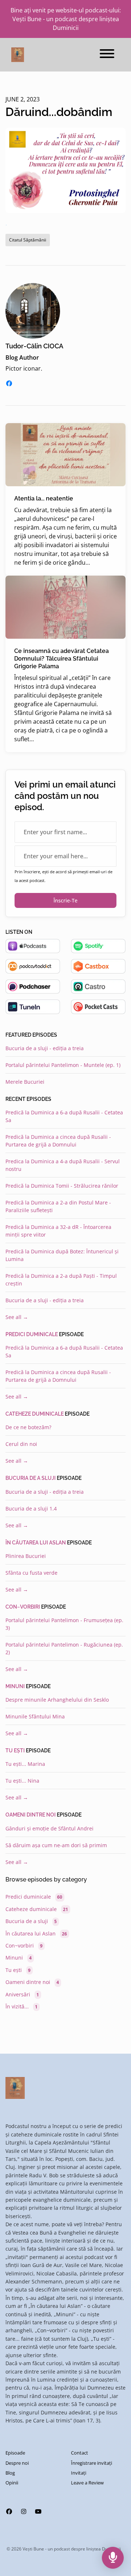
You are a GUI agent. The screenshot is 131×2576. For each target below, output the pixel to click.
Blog (10, 2473)
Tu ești (15, 1751)
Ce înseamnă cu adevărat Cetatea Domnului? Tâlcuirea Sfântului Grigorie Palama (61, 659)
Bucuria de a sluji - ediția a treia (45, 1048)
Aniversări (22, 1994)
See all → (17, 1317)
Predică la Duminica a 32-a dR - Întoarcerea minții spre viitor (58, 1231)
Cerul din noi (21, 1444)
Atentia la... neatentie (44, 498)
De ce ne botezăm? (28, 1427)
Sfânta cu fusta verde (31, 1573)
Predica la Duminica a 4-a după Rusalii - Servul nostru (63, 1165)
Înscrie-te (65, 900)
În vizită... (21, 2006)
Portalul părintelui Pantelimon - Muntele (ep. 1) (63, 1065)
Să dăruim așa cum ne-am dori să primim (56, 1845)
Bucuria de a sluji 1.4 (31, 1509)
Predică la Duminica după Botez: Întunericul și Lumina (62, 1255)
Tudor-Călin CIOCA (34, 346)
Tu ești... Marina (25, 1764)
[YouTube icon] (38, 2511)
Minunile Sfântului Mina (35, 1716)
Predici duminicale (32, 1334)
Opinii (12, 2483)
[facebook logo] (9, 383)
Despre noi (17, 2463)
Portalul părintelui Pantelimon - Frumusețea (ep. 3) (64, 1624)
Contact (80, 2453)
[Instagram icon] (24, 2511)
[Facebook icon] (9, 2511)
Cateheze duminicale (35, 1414)
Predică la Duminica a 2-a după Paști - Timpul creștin (61, 1280)
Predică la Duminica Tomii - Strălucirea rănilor (62, 1186)
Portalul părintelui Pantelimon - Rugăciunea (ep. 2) (64, 1648)
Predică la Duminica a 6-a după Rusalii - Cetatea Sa (64, 1116)
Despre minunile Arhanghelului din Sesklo (57, 1700)
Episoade (15, 2453)
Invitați (79, 2473)
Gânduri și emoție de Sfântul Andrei (49, 1828)
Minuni (15, 1686)
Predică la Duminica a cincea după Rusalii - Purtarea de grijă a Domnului (58, 1141)
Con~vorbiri (23, 1607)
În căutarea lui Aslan (36, 1543)
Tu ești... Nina (22, 1781)
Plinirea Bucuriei (26, 1556)
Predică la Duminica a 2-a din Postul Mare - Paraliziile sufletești (58, 1206)
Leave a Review (87, 2483)
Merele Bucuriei (25, 1082)
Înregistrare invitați (92, 2463)
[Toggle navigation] (107, 55)
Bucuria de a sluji (31, 1478)
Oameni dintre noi (31, 1815)
